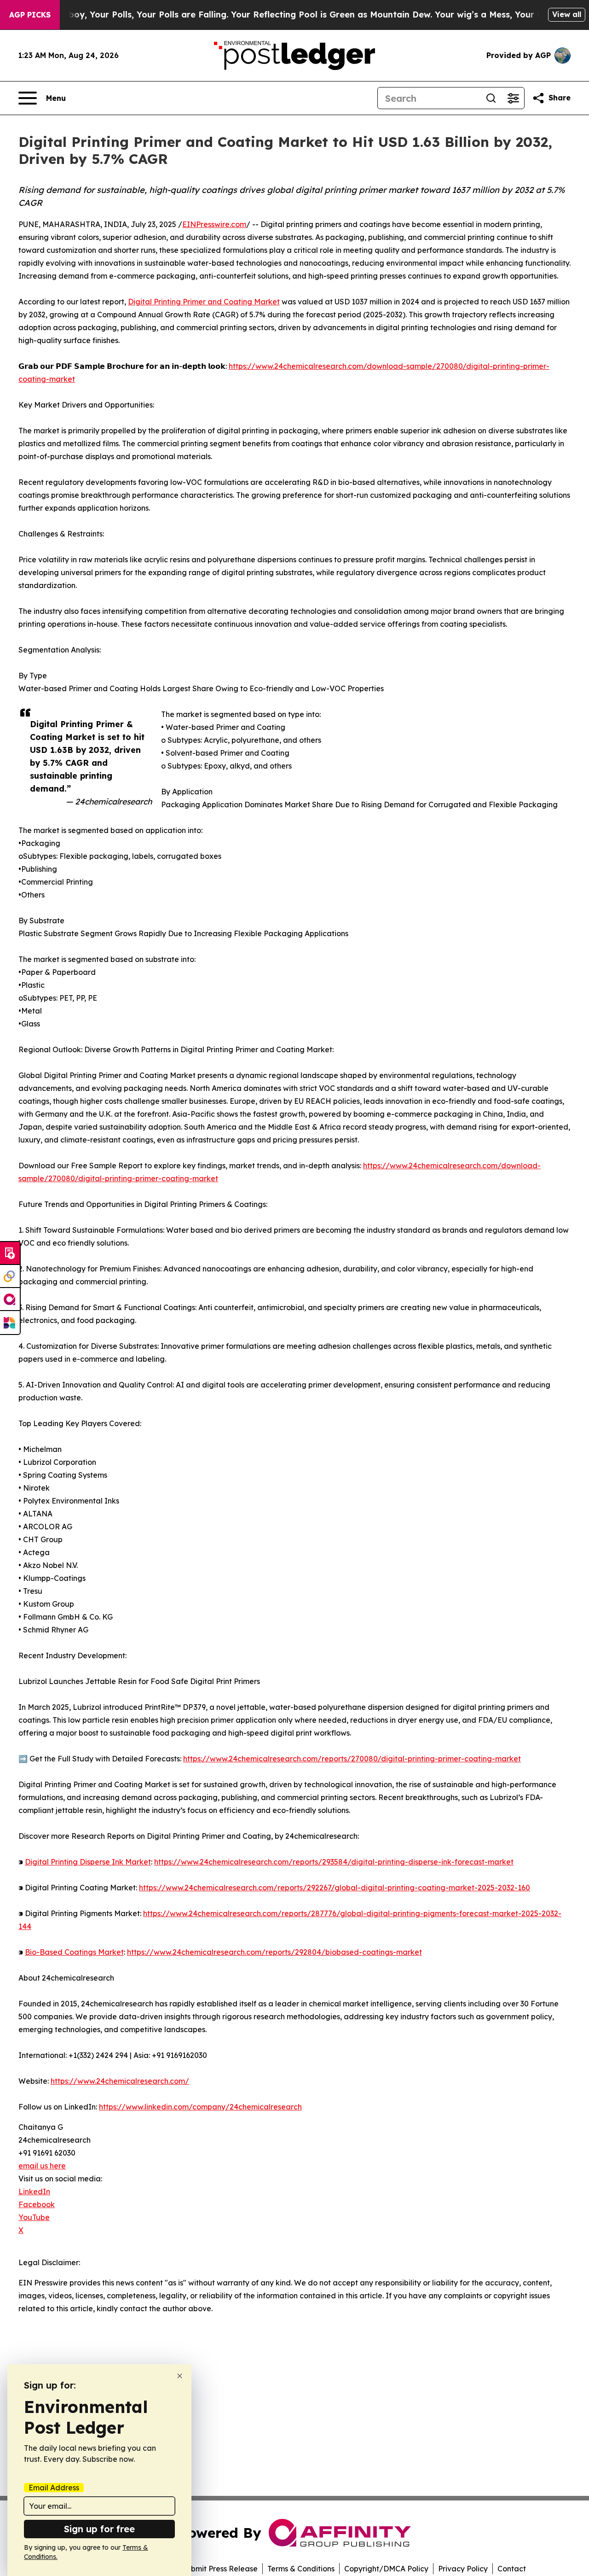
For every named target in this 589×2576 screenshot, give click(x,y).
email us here (42, 2166)
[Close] (180, 2376)
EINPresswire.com (214, 224)
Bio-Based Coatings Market (74, 1952)
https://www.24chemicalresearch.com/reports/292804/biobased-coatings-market (274, 1952)
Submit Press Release (220, 2569)
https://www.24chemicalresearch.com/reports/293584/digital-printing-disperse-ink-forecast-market (334, 1862)
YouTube (34, 2217)
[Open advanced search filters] (513, 98)
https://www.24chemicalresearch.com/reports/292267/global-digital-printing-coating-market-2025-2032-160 (335, 1888)
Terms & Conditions (301, 2569)
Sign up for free (99, 2529)
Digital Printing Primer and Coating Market (204, 302)
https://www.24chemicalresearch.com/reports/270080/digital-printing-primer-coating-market (352, 1759)
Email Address (54, 2488)
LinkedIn (34, 2191)
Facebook (37, 2204)
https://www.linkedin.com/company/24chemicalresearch (200, 2107)
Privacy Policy (463, 2569)
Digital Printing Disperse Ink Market (88, 1862)
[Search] (491, 98)
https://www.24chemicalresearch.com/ (120, 2081)
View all (567, 14)
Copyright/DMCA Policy (386, 2569)
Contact (512, 2569)
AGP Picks (30, 15)
